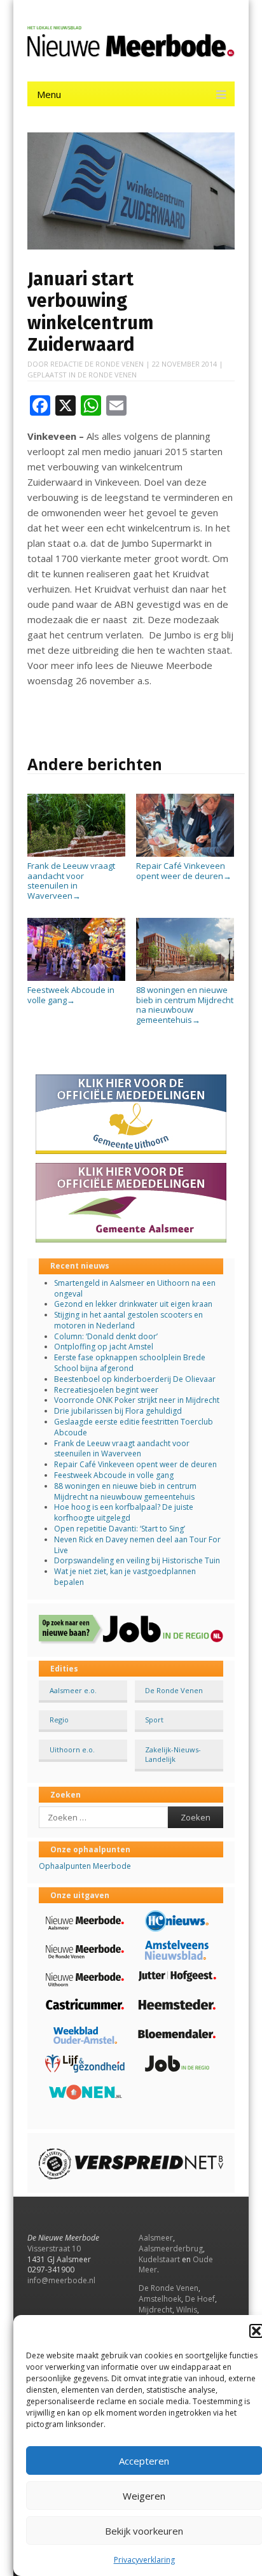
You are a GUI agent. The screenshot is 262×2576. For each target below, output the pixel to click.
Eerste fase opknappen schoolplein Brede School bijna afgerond (130, 1363)
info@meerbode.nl (61, 2280)
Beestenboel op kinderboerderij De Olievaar (135, 1379)
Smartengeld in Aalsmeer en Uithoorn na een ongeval (135, 1288)
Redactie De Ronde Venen (97, 364)
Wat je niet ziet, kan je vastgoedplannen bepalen (125, 1577)
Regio (59, 1720)
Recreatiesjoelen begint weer (106, 1390)
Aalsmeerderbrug (171, 2249)
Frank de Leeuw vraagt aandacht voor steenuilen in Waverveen (71, 881)
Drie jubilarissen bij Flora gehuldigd (118, 1411)
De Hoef (200, 2299)
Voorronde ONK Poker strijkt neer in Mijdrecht (137, 1400)
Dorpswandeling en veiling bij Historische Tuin (137, 1560)
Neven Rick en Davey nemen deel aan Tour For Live (137, 1545)
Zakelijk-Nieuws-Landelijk (173, 1754)
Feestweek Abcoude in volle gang (71, 995)
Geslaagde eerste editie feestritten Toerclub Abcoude (134, 1427)
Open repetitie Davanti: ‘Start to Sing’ (120, 1529)
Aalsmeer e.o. (73, 1690)
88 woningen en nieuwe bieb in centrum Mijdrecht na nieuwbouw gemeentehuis (185, 1005)
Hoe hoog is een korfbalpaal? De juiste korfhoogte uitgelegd (124, 1512)
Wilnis (187, 2310)
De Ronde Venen (107, 375)
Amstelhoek (160, 2299)
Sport (154, 1720)
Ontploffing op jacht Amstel (104, 1347)
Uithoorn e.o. (72, 1749)
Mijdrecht (155, 2310)
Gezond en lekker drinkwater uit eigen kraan (133, 1304)
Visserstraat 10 (54, 2249)
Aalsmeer (156, 2238)
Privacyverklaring (144, 2560)
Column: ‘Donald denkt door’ (106, 1336)
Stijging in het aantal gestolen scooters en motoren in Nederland (128, 1320)
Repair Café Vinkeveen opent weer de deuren (184, 871)
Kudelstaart (159, 2259)
